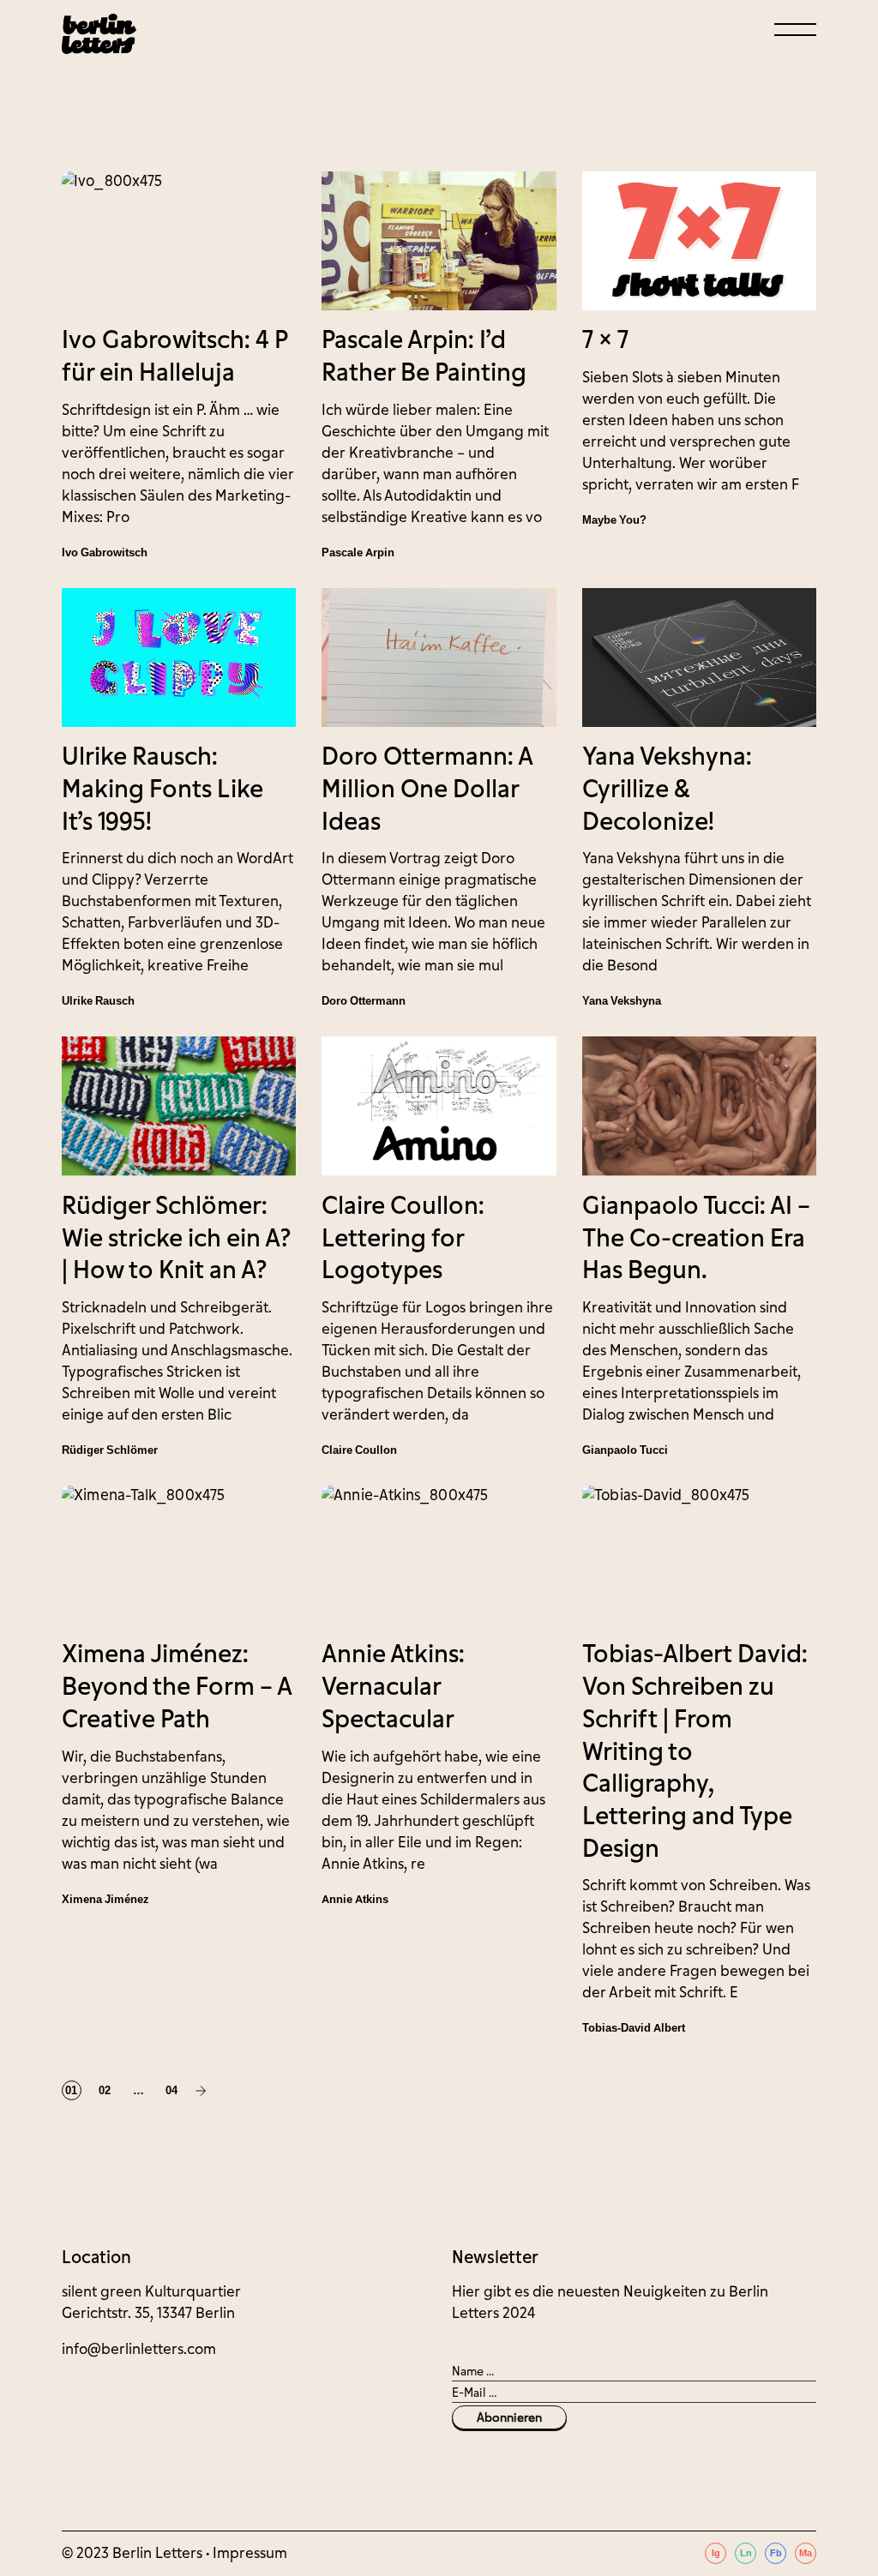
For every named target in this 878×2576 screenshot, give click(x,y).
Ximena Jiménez (105, 1899)
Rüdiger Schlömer (110, 1450)
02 (105, 2090)
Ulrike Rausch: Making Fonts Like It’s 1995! (162, 789)
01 (71, 2090)
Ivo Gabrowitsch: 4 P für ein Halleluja (174, 357)
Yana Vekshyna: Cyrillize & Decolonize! (667, 789)
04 (171, 2090)
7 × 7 (605, 340)
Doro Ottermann (364, 1001)
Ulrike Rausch (98, 1001)
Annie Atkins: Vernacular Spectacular (393, 1687)
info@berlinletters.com (139, 2349)
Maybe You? (614, 520)
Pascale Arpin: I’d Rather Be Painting (424, 357)
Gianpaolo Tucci (625, 1450)
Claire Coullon (359, 1450)
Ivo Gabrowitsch (105, 552)
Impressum (250, 2553)
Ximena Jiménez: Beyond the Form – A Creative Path (177, 1687)
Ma (806, 2553)
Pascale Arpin (358, 552)
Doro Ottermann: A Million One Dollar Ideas (427, 789)
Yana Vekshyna (622, 1001)
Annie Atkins (355, 1899)
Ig (716, 2553)
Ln (746, 2553)
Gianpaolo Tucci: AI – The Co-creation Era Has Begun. (696, 1238)
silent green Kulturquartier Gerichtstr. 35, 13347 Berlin (151, 2303)
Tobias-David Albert (634, 2028)
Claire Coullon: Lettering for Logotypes (403, 1238)
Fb (776, 2553)
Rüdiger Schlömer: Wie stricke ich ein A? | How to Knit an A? (176, 1238)
